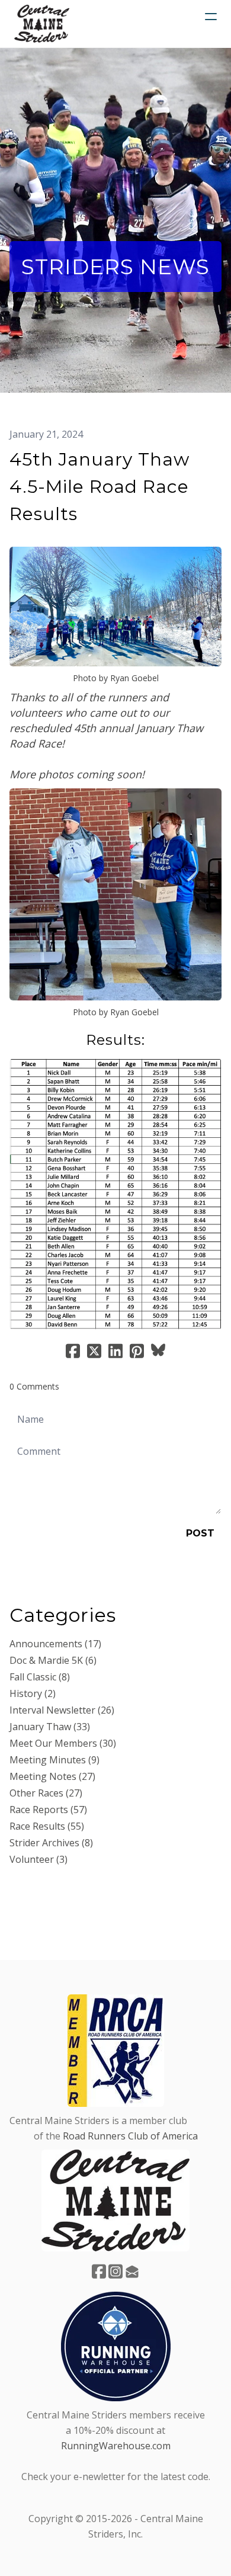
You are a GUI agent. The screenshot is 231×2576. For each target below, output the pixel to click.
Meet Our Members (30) (63, 1743)
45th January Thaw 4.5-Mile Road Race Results (100, 487)
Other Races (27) (46, 1793)
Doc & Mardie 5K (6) (53, 1660)
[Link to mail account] (132, 2271)
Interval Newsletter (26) (62, 1710)
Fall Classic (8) (40, 1677)
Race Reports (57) (48, 1810)
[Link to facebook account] (99, 2271)
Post (200, 1533)
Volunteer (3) (38, 1859)
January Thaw (41, 533)
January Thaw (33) (50, 1727)
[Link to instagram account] (115, 2271)
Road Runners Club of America (130, 2136)
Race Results (108, 533)
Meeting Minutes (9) (54, 1760)
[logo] (42, 24)
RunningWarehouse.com (116, 2446)
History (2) (33, 1693)
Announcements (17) (55, 1644)
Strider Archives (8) (51, 1843)
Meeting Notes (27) (52, 1776)
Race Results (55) (47, 1826)
